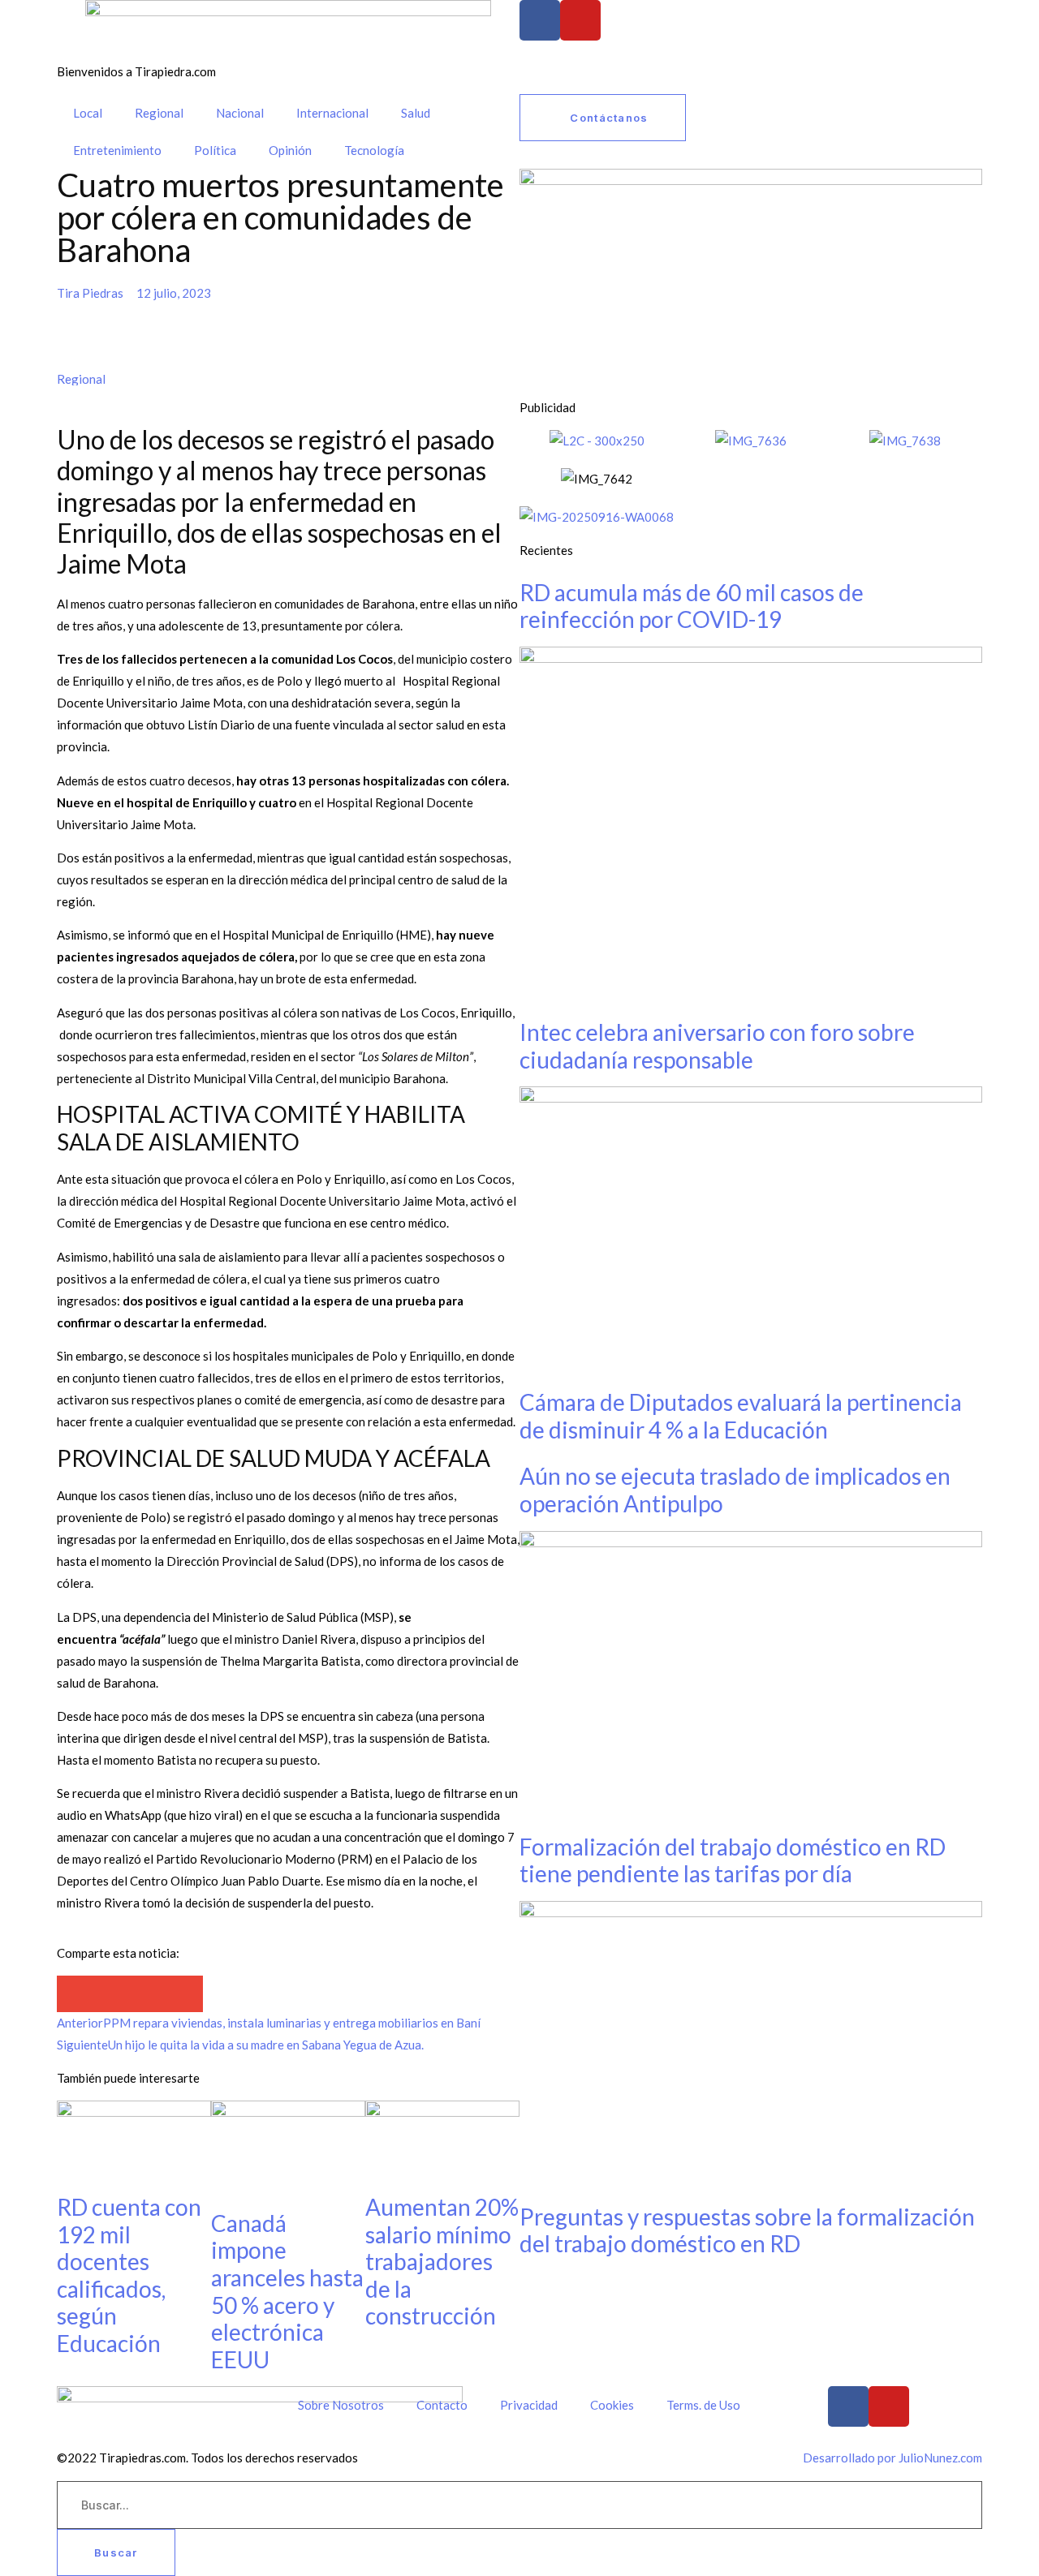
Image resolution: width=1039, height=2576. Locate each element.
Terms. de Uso (703, 2405)
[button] (75, 1994)
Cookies (612, 2405)
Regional (159, 113)
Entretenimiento (117, 150)
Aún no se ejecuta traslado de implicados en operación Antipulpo (735, 1490)
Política (215, 150)
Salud (416, 113)
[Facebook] (540, 20)
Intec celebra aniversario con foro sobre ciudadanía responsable (717, 1046)
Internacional (332, 113)
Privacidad (529, 2405)
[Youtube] (580, 20)
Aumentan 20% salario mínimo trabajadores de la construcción (442, 2261)
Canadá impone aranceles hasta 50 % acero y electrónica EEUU (287, 2291)
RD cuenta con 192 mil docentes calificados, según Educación (129, 2275)
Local (88, 113)
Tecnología (374, 150)
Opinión (290, 150)
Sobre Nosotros (341, 2405)
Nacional (240, 113)
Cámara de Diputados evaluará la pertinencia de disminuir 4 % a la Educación (741, 1416)
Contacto (442, 2405)
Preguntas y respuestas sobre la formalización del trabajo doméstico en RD (747, 2230)
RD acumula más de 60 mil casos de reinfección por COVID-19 (692, 606)
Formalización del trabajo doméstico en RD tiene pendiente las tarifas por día (733, 1860)
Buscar (116, 2552)
